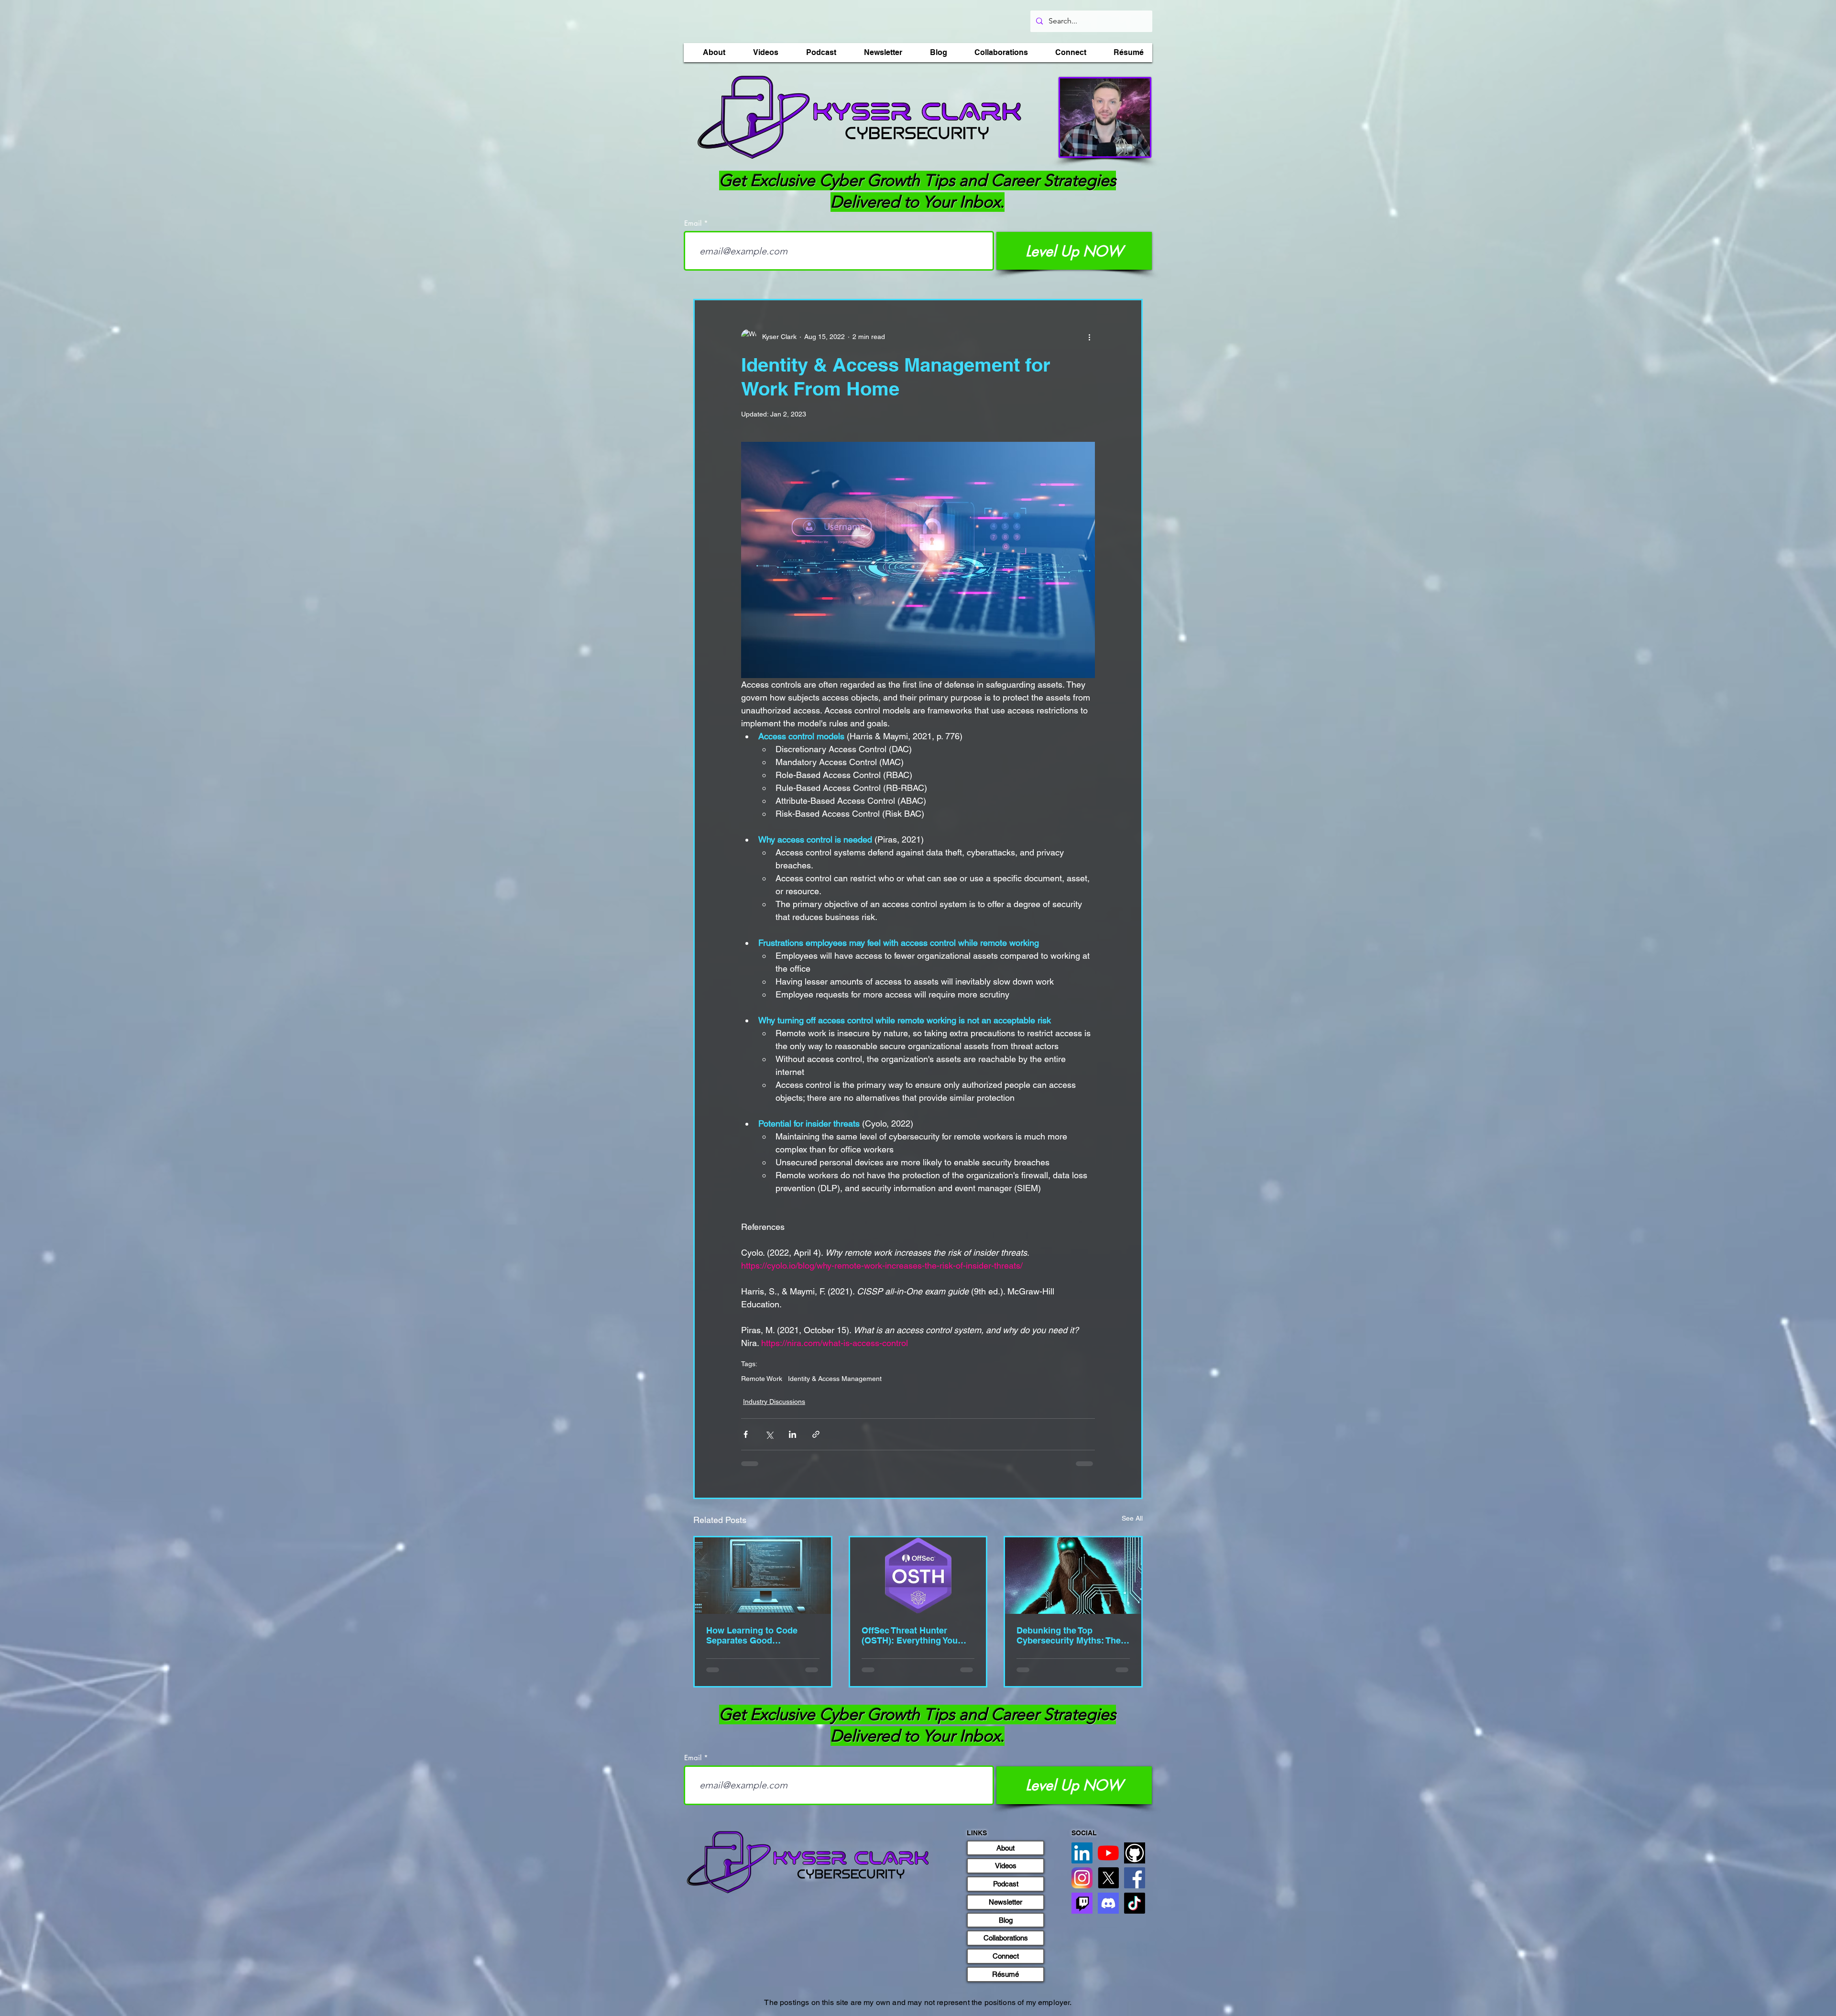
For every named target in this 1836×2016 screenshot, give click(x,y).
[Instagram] (1082, 1878)
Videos (1006, 1866)
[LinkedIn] (1082, 1853)
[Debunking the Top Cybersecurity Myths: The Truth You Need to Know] (1073, 1576)
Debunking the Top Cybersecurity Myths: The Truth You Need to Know (1069, 1635)
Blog (1006, 1920)
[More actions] (1089, 337)
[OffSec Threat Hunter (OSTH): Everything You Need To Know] (918, 1576)
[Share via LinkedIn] (792, 1434)
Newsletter (1005, 1902)
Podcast (1006, 1884)
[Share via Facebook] (746, 1434)
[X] (1108, 1878)
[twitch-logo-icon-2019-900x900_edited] (1082, 1903)
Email (693, 223)
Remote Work (762, 1379)
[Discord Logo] (1108, 1903)
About (1005, 1848)
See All (1132, 1518)
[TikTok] (1135, 1903)
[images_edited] (1135, 1853)
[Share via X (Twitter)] (769, 1434)
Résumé (1005, 1974)
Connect (1006, 1956)
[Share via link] (816, 1434)
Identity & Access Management (835, 1379)
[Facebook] (1135, 1878)
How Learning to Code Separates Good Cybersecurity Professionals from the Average (753, 1635)
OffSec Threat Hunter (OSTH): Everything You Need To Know (910, 1635)
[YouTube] (1108, 1853)
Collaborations (1006, 1938)
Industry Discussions (774, 1402)
